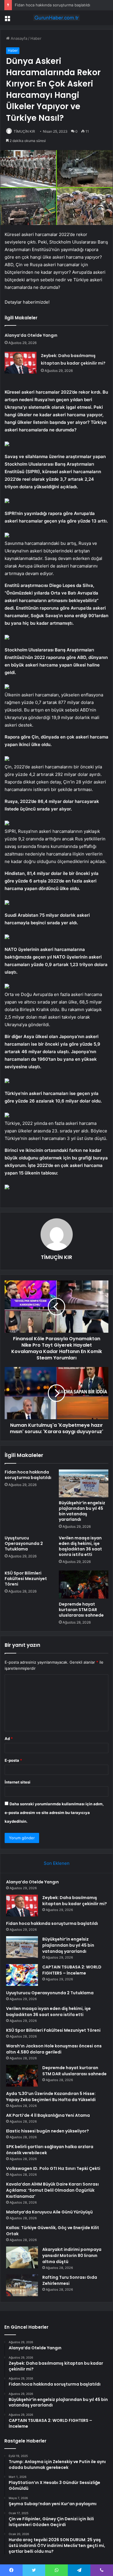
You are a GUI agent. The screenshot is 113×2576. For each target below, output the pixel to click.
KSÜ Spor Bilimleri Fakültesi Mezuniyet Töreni (26, 1579)
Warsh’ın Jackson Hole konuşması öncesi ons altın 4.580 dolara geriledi (54, 2049)
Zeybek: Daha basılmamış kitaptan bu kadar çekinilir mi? (75, 1901)
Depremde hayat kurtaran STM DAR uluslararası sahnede (81, 1610)
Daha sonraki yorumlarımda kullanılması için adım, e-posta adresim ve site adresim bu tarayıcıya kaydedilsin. (54, 1813)
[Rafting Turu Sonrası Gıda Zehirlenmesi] (22, 2285)
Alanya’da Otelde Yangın (31, 335)
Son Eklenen (57, 1863)
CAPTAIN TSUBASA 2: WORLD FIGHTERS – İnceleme (72, 1970)
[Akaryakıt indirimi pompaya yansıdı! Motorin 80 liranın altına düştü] (22, 2257)
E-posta (13, 1760)
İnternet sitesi (18, 1782)
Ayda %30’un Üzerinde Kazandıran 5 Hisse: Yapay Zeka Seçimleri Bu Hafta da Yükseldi (51, 2097)
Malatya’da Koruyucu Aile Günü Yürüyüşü (49, 2212)
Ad (9, 1739)
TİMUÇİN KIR (24, 131)
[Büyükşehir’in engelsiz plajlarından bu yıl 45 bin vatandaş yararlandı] (84, 1483)
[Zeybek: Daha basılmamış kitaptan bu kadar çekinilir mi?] (21, 363)
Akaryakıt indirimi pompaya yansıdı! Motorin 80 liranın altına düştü (72, 2256)
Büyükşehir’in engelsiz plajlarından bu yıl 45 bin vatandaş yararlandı (82, 1511)
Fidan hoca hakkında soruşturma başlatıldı (52, 5)
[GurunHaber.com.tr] (57, 18)
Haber (36, 38)
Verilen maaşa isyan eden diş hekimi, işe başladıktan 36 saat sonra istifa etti (80, 1546)
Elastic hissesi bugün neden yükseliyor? (48, 2131)
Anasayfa (18, 38)
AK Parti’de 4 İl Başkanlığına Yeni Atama (48, 2115)
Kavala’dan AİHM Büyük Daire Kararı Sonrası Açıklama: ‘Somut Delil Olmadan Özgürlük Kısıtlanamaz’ (52, 2190)
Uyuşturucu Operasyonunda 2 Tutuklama (24, 1543)
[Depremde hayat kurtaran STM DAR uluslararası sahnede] (84, 1584)
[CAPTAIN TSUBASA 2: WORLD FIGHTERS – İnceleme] (22, 1975)
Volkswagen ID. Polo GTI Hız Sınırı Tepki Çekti (53, 2168)
